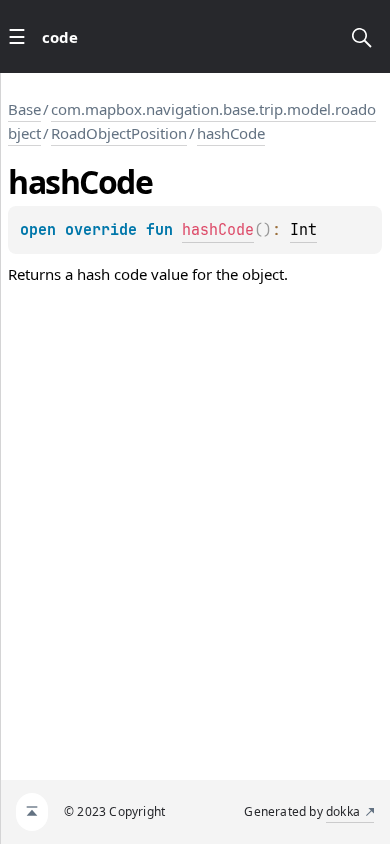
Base (24, 109)
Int (303, 230)
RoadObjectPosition (119, 133)
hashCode (231, 133)
